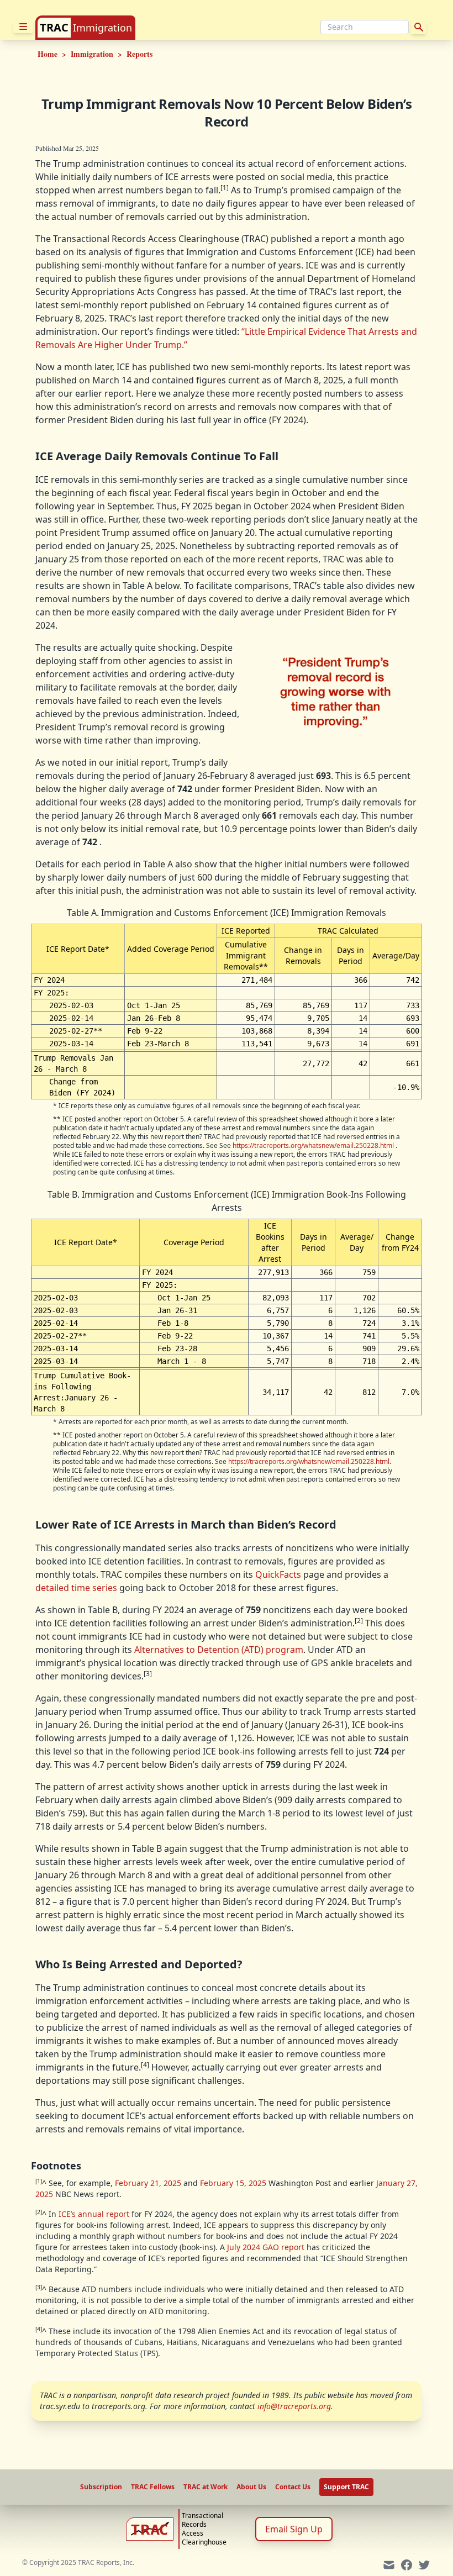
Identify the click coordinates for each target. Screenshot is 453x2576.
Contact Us (293, 2487)
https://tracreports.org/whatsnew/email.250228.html (313, 1145)
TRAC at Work (206, 2487)
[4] (145, 2065)
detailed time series (76, 1588)
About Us (251, 2487)
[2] (359, 1621)
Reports (139, 54)
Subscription (101, 2487)
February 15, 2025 (233, 2183)
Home (48, 54)
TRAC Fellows (153, 2487)
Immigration (102, 28)
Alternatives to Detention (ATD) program (219, 1650)
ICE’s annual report (94, 2214)
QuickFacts (278, 1574)
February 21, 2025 (148, 2183)
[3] (148, 1674)
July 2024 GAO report (266, 2247)
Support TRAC (346, 2487)
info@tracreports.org (294, 2406)
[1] (225, 188)
